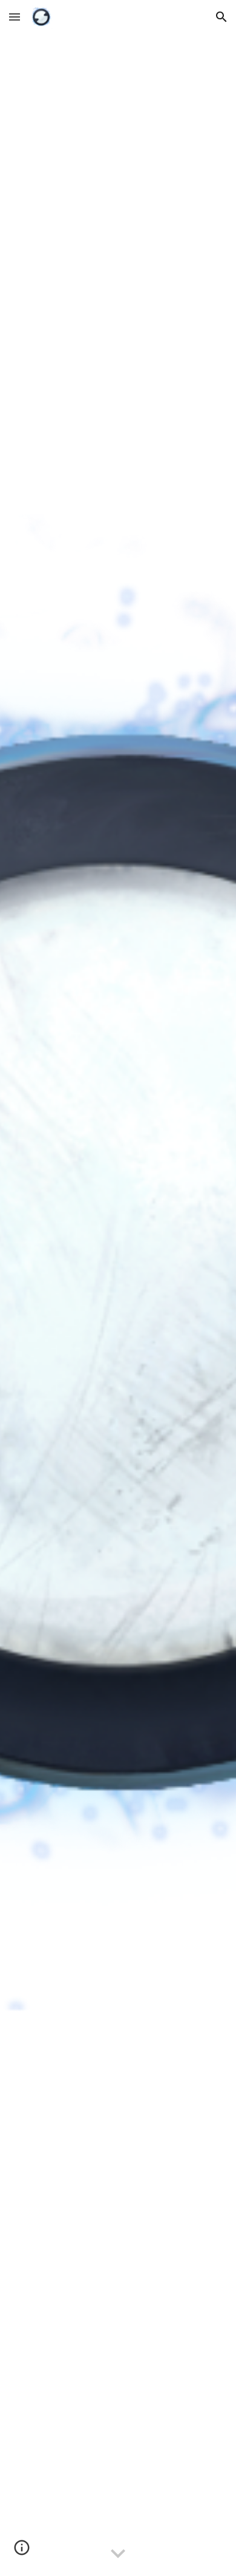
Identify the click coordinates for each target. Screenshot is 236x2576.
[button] (15, 17)
